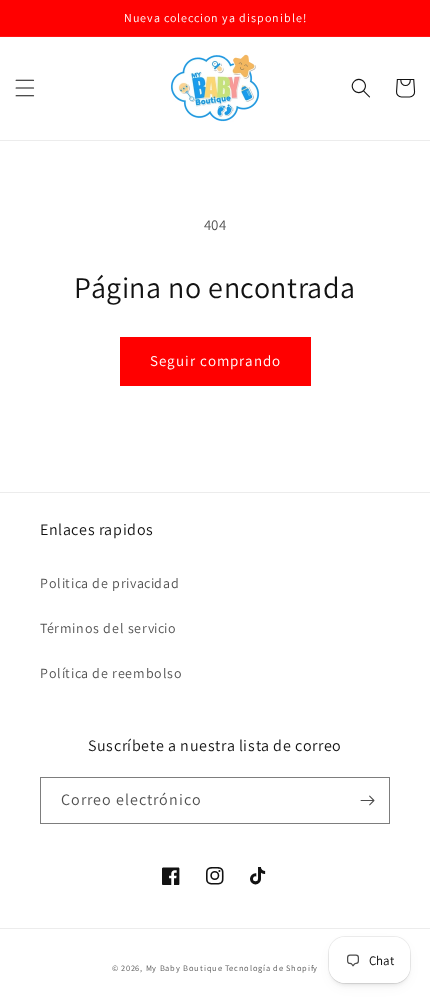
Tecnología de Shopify (271, 967)
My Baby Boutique (184, 967)
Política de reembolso (111, 673)
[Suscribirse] (367, 800)
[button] (25, 88)
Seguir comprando (215, 360)
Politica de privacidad (109, 583)
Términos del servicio (108, 628)
